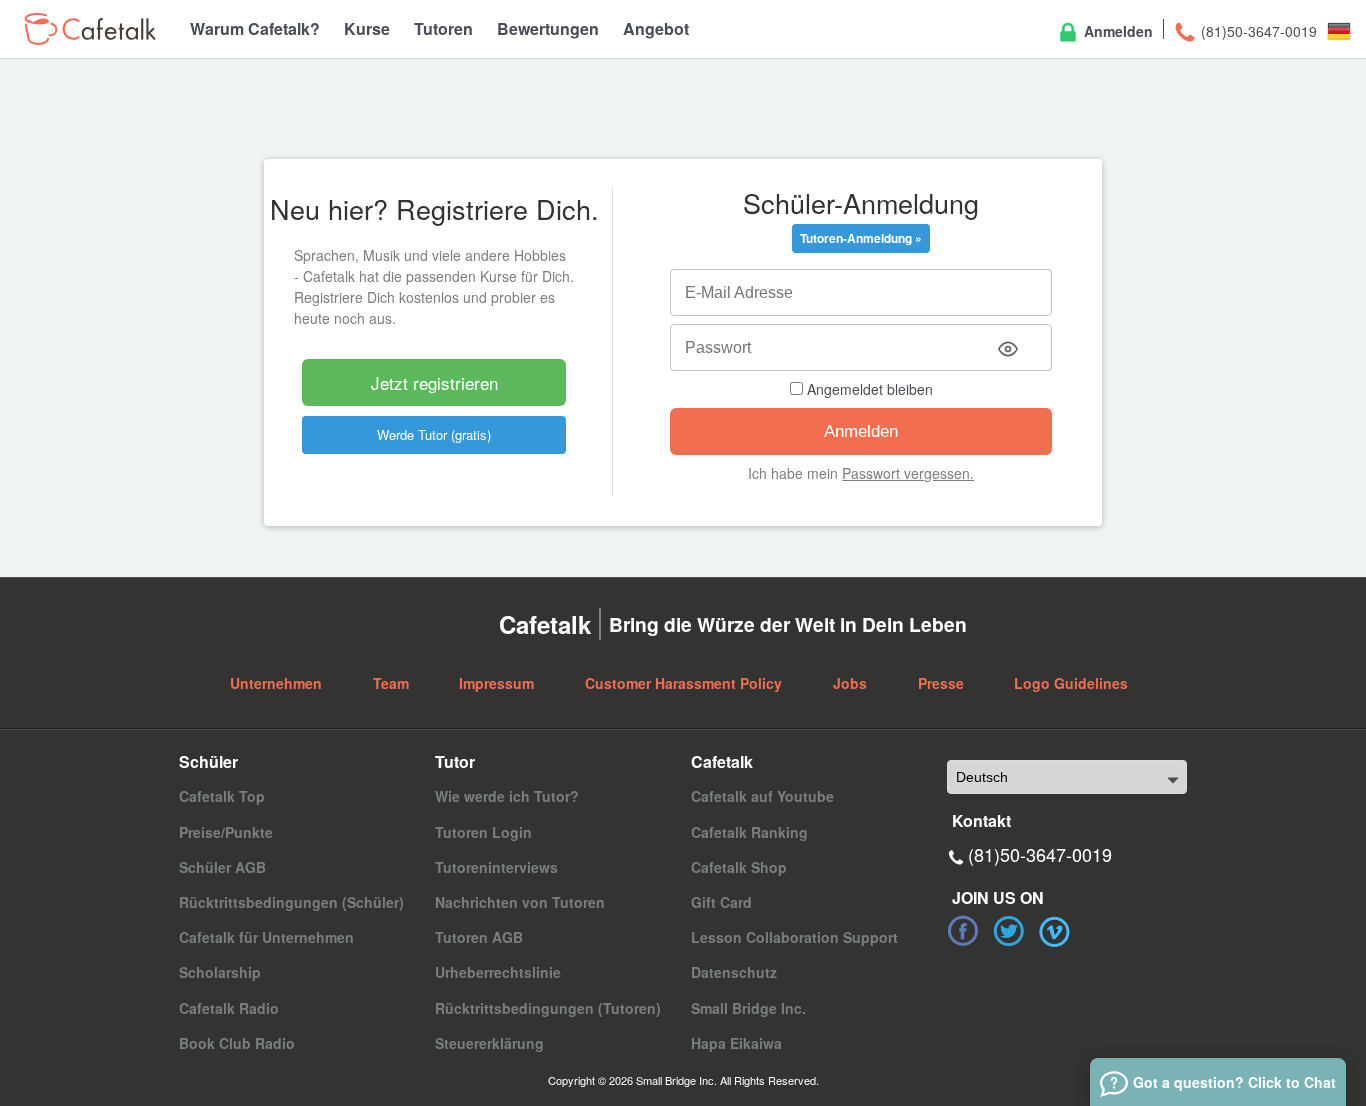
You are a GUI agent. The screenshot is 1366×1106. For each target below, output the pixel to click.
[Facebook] (963, 931)
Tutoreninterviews (496, 867)
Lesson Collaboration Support (794, 937)
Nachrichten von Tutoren (520, 902)
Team (391, 683)
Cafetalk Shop (739, 867)
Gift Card (721, 902)
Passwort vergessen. (908, 473)
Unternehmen (276, 683)
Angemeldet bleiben (868, 389)
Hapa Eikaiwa (736, 1043)
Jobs (850, 683)
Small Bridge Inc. (748, 1008)
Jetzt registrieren (434, 382)
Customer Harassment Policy (683, 683)
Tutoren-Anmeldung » (861, 238)
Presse (941, 683)
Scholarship (220, 972)
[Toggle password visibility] (1008, 349)
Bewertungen (548, 28)
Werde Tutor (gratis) (434, 434)
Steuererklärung (489, 1043)
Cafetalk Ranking (749, 832)
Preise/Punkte (226, 832)
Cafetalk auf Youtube (762, 796)
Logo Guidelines (1071, 683)
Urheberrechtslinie (498, 972)
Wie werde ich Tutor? (507, 796)
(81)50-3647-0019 (1257, 31)
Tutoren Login (483, 832)
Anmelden (1116, 31)
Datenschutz (734, 972)
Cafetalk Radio (229, 1008)
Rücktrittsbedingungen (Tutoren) (548, 1008)
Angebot (656, 28)
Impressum (496, 683)
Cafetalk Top (222, 796)
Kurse (367, 28)
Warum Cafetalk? (255, 28)
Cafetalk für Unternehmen (266, 937)
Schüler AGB (222, 867)
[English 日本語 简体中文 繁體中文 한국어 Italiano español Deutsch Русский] (1067, 777)
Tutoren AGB (479, 937)
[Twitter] (1009, 931)
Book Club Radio (237, 1043)
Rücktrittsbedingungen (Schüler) (291, 902)
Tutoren (443, 28)
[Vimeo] (1055, 931)
